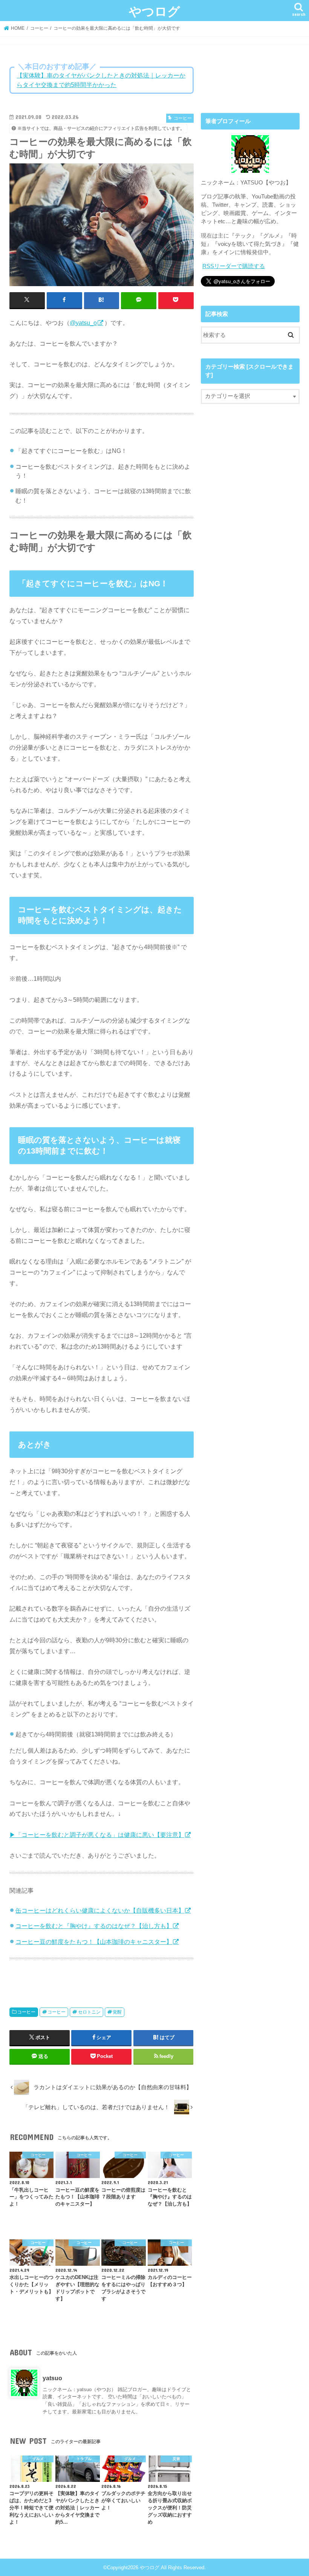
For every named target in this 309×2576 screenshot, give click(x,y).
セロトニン (89, 2012)
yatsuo (52, 2378)
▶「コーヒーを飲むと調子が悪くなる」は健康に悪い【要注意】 (97, 1835)
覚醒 (117, 2012)
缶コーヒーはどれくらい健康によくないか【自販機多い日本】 (100, 1910)
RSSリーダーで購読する (234, 266)
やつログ (154, 11)
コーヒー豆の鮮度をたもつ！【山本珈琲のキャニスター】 (94, 1942)
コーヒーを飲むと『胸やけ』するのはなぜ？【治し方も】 (94, 1926)
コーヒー (26, 2012)
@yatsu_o (83, 323)
